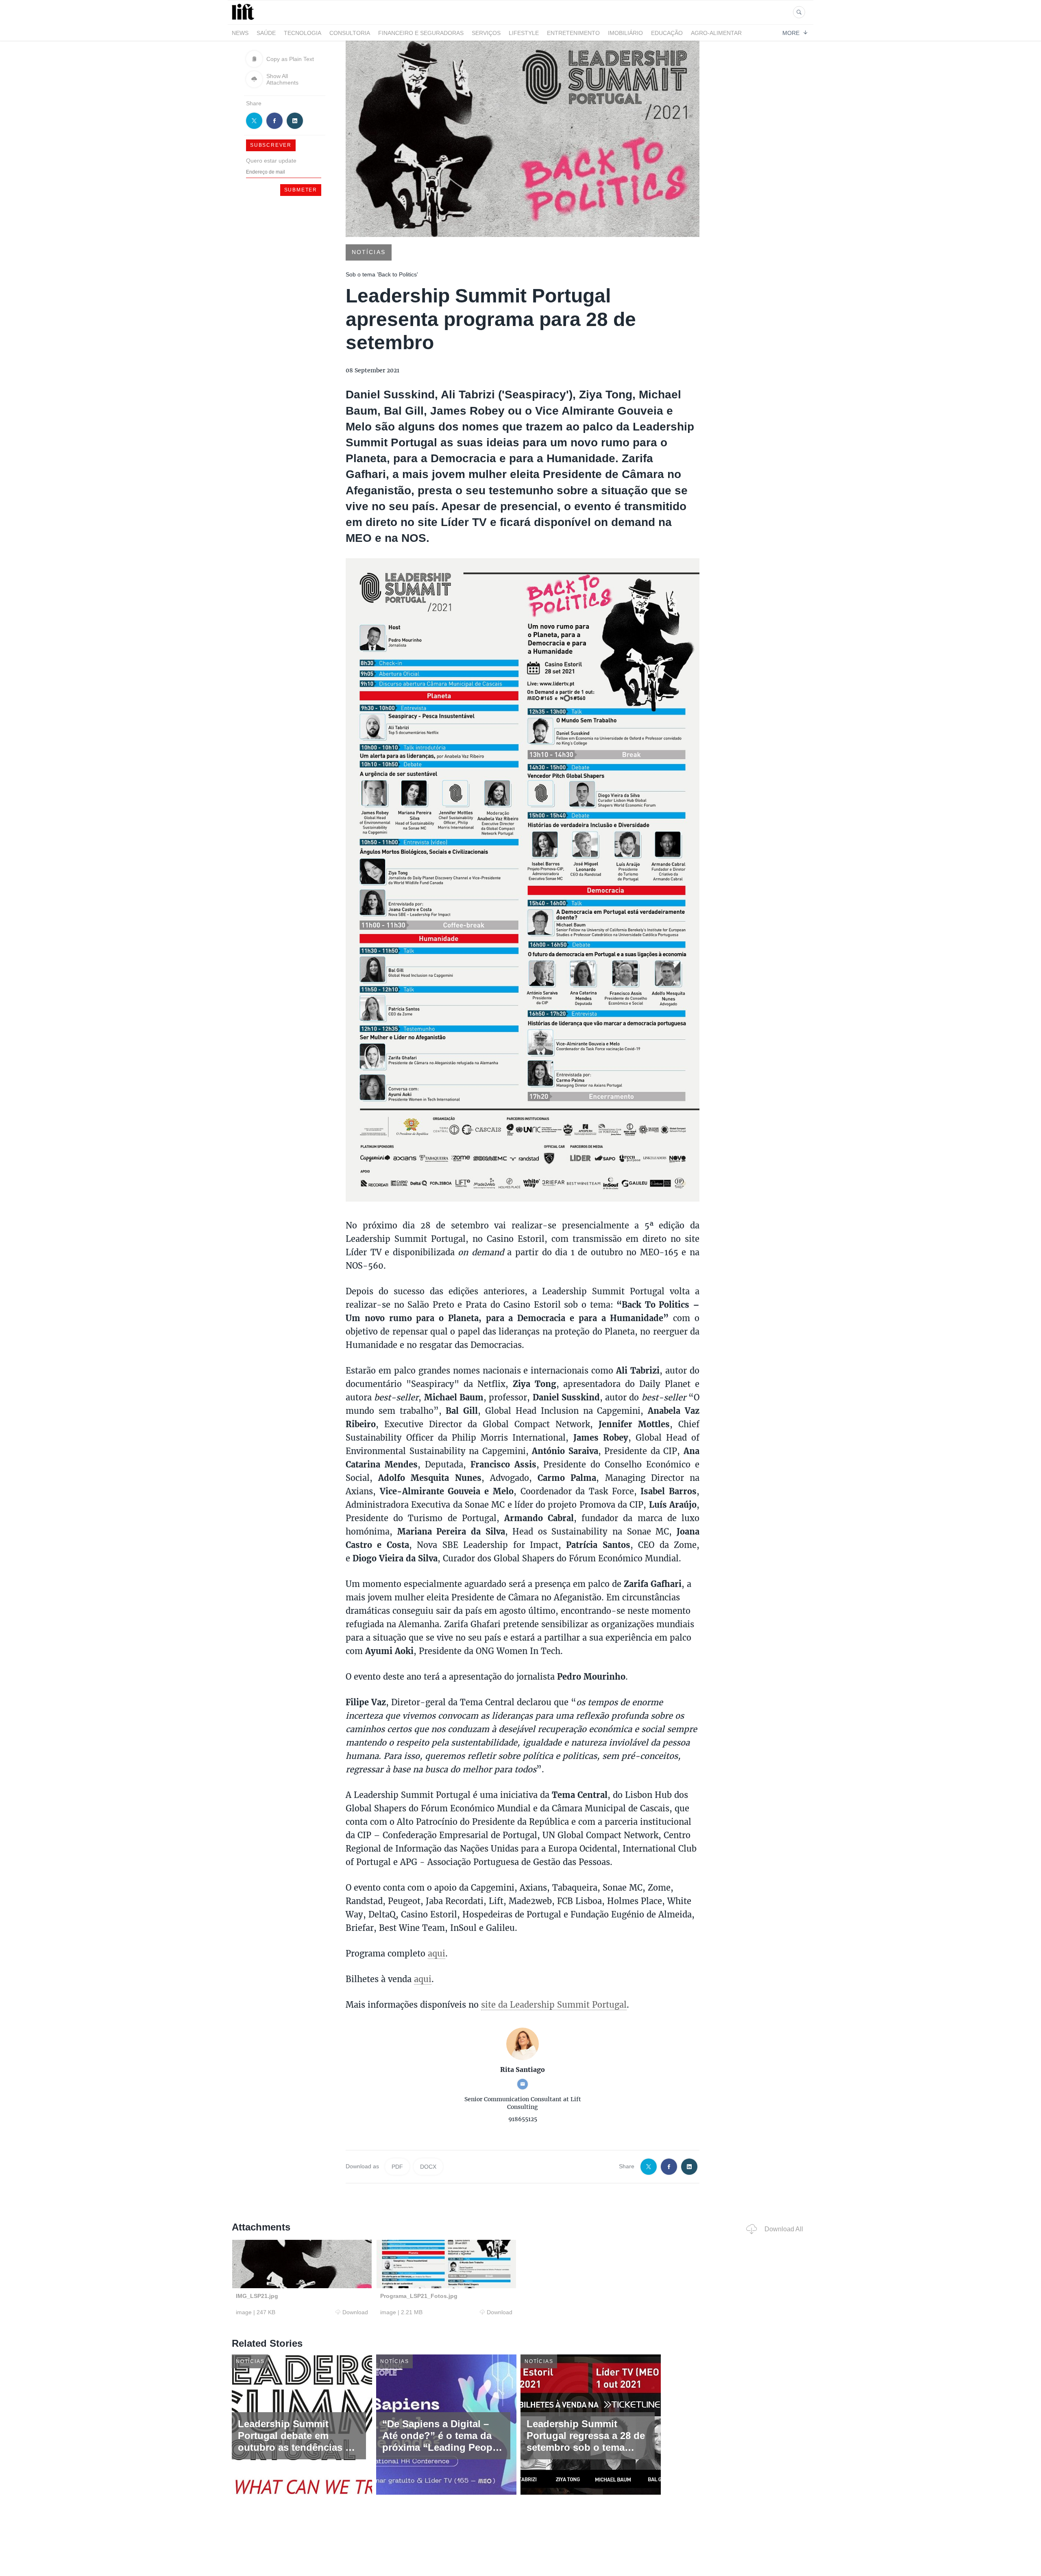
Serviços (486, 33)
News (240, 33)
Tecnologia (303, 33)
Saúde (266, 33)
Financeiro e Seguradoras (421, 33)
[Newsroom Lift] (244, 20)
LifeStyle (524, 33)
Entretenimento (573, 33)
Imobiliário (625, 33)
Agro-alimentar (716, 33)
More (791, 33)
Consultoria (350, 33)
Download (355, 2312)
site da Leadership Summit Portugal (554, 2004)
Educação (667, 33)
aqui (437, 1953)
